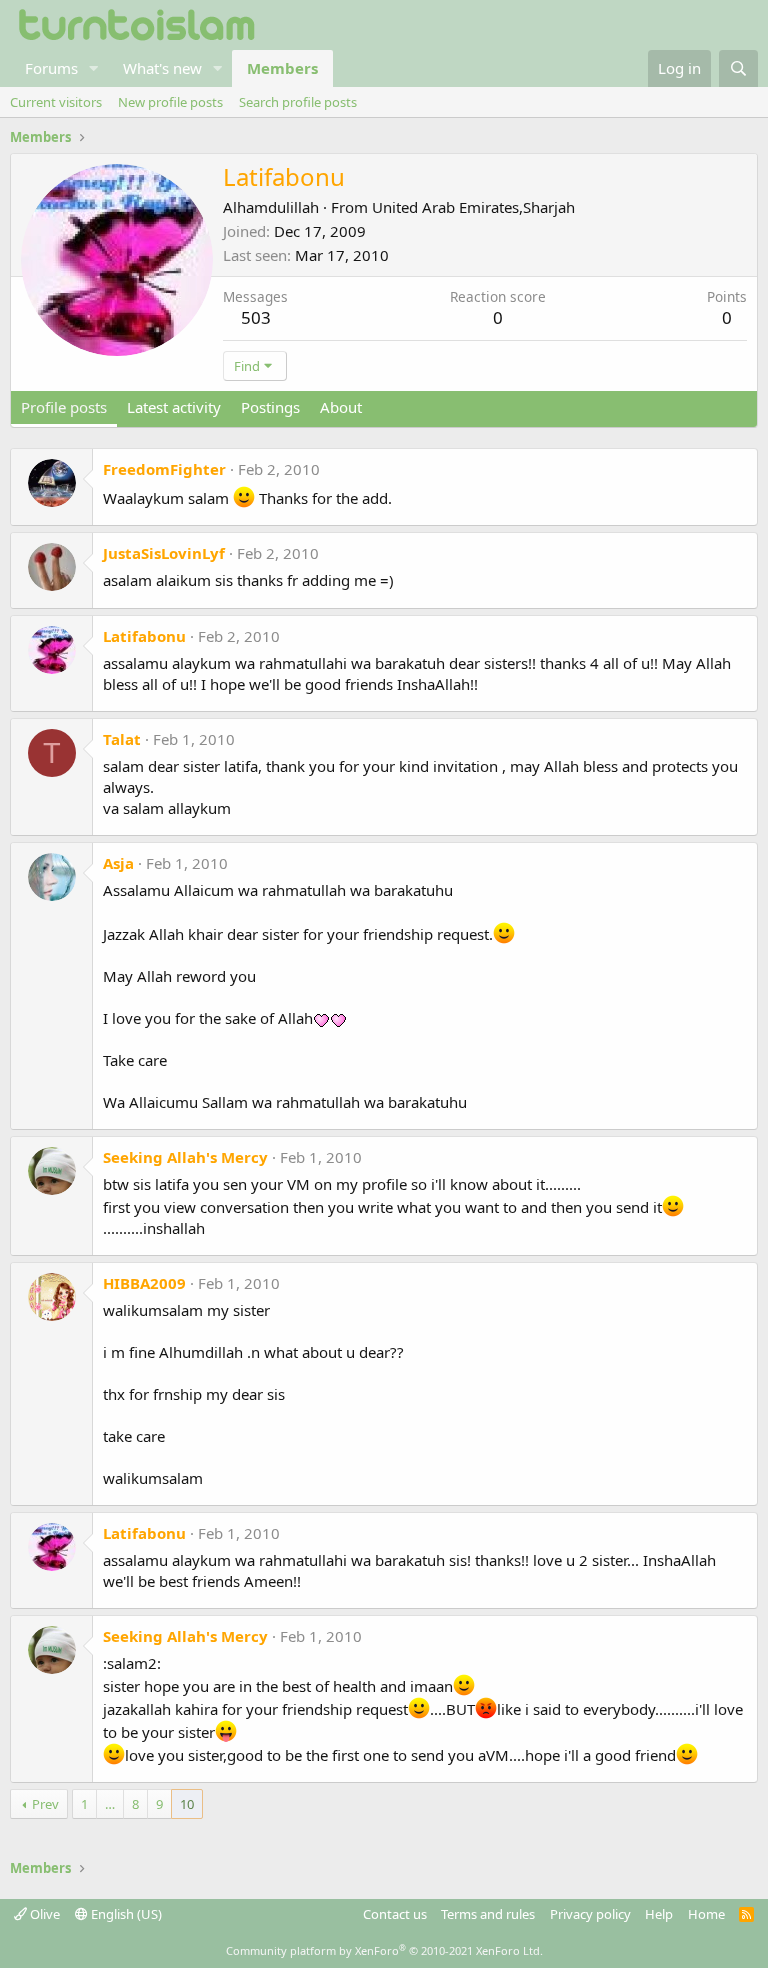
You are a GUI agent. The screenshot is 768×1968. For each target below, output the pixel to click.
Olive (43, 1914)
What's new (162, 68)
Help (659, 1914)
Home (706, 1914)
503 (256, 317)
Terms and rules (488, 1914)
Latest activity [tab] (174, 407)
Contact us (395, 1914)
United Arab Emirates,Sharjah (473, 207)
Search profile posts (298, 102)
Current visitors (56, 102)
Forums (51, 68)
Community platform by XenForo (384, 1950)
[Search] (738, 68)
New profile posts (170, 102)
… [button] (110, 1804)
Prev (45, 1804)
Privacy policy (590, 1914)
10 (187, 1804)
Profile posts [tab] (64, 407)
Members (282, 68)
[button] (94, 68)
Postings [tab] (270, 407)
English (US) (125, 1914)
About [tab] (341, 407)
